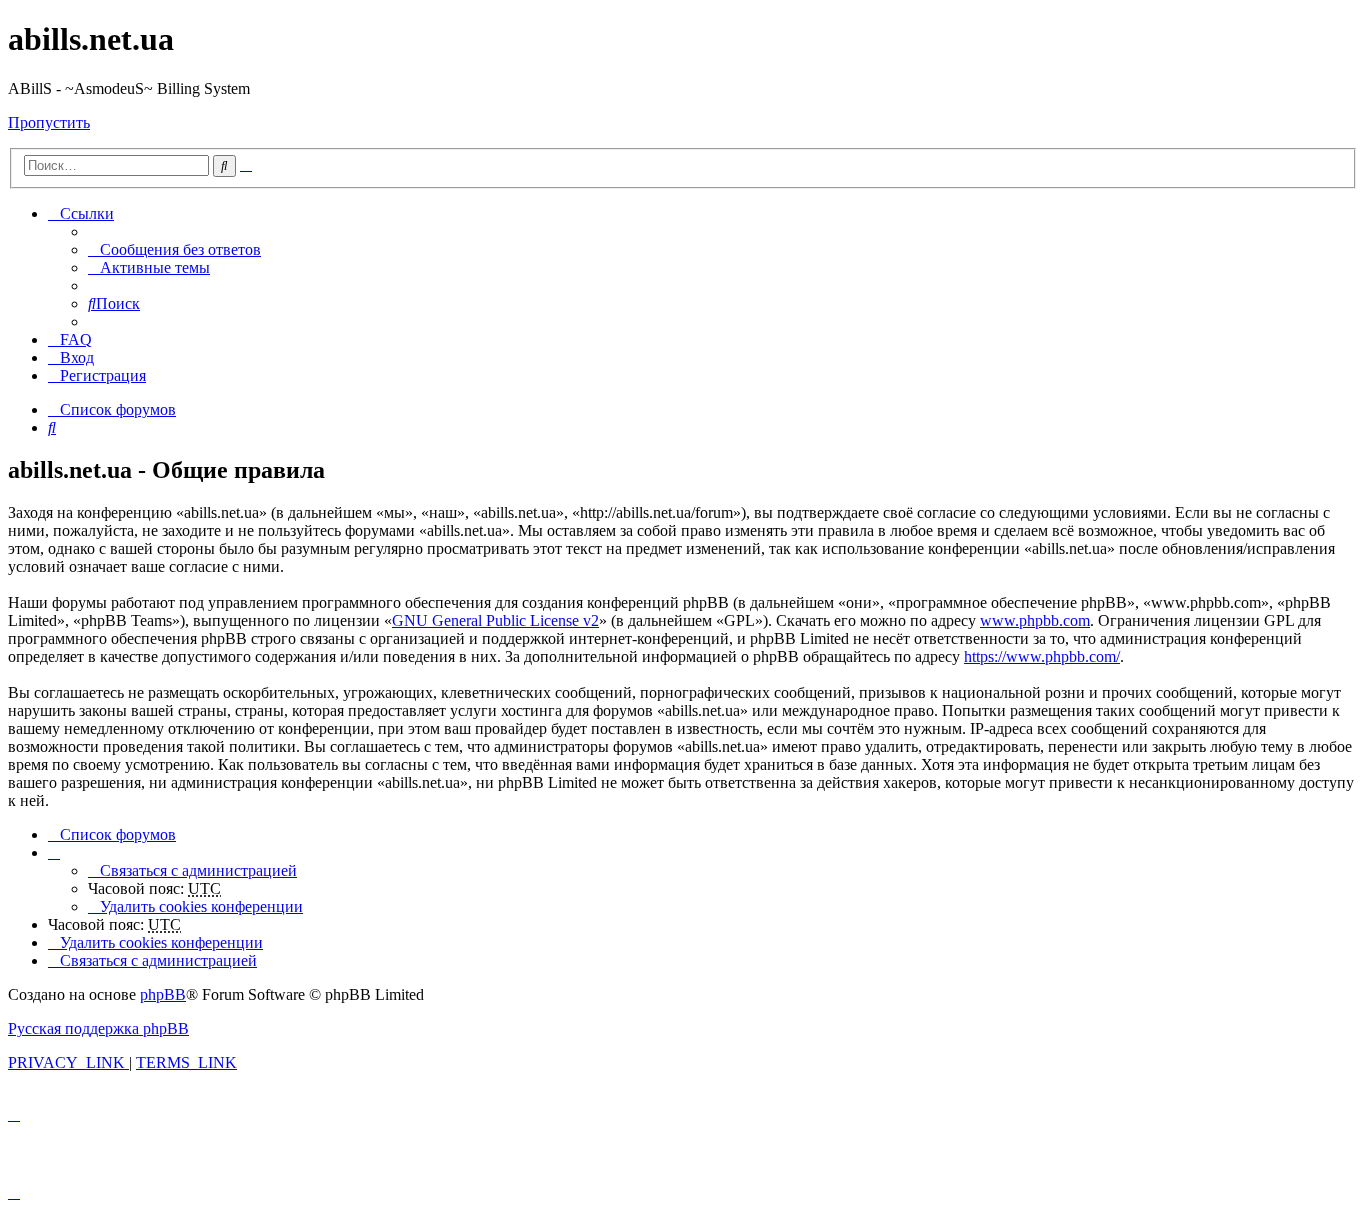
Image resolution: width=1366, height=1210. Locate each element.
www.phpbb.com (1035, 620)
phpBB (163, 994)
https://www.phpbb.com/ (1042, 656)
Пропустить (49, 122)
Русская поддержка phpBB (98, 1028)
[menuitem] (174, 249)
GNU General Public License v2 (495, 620)
